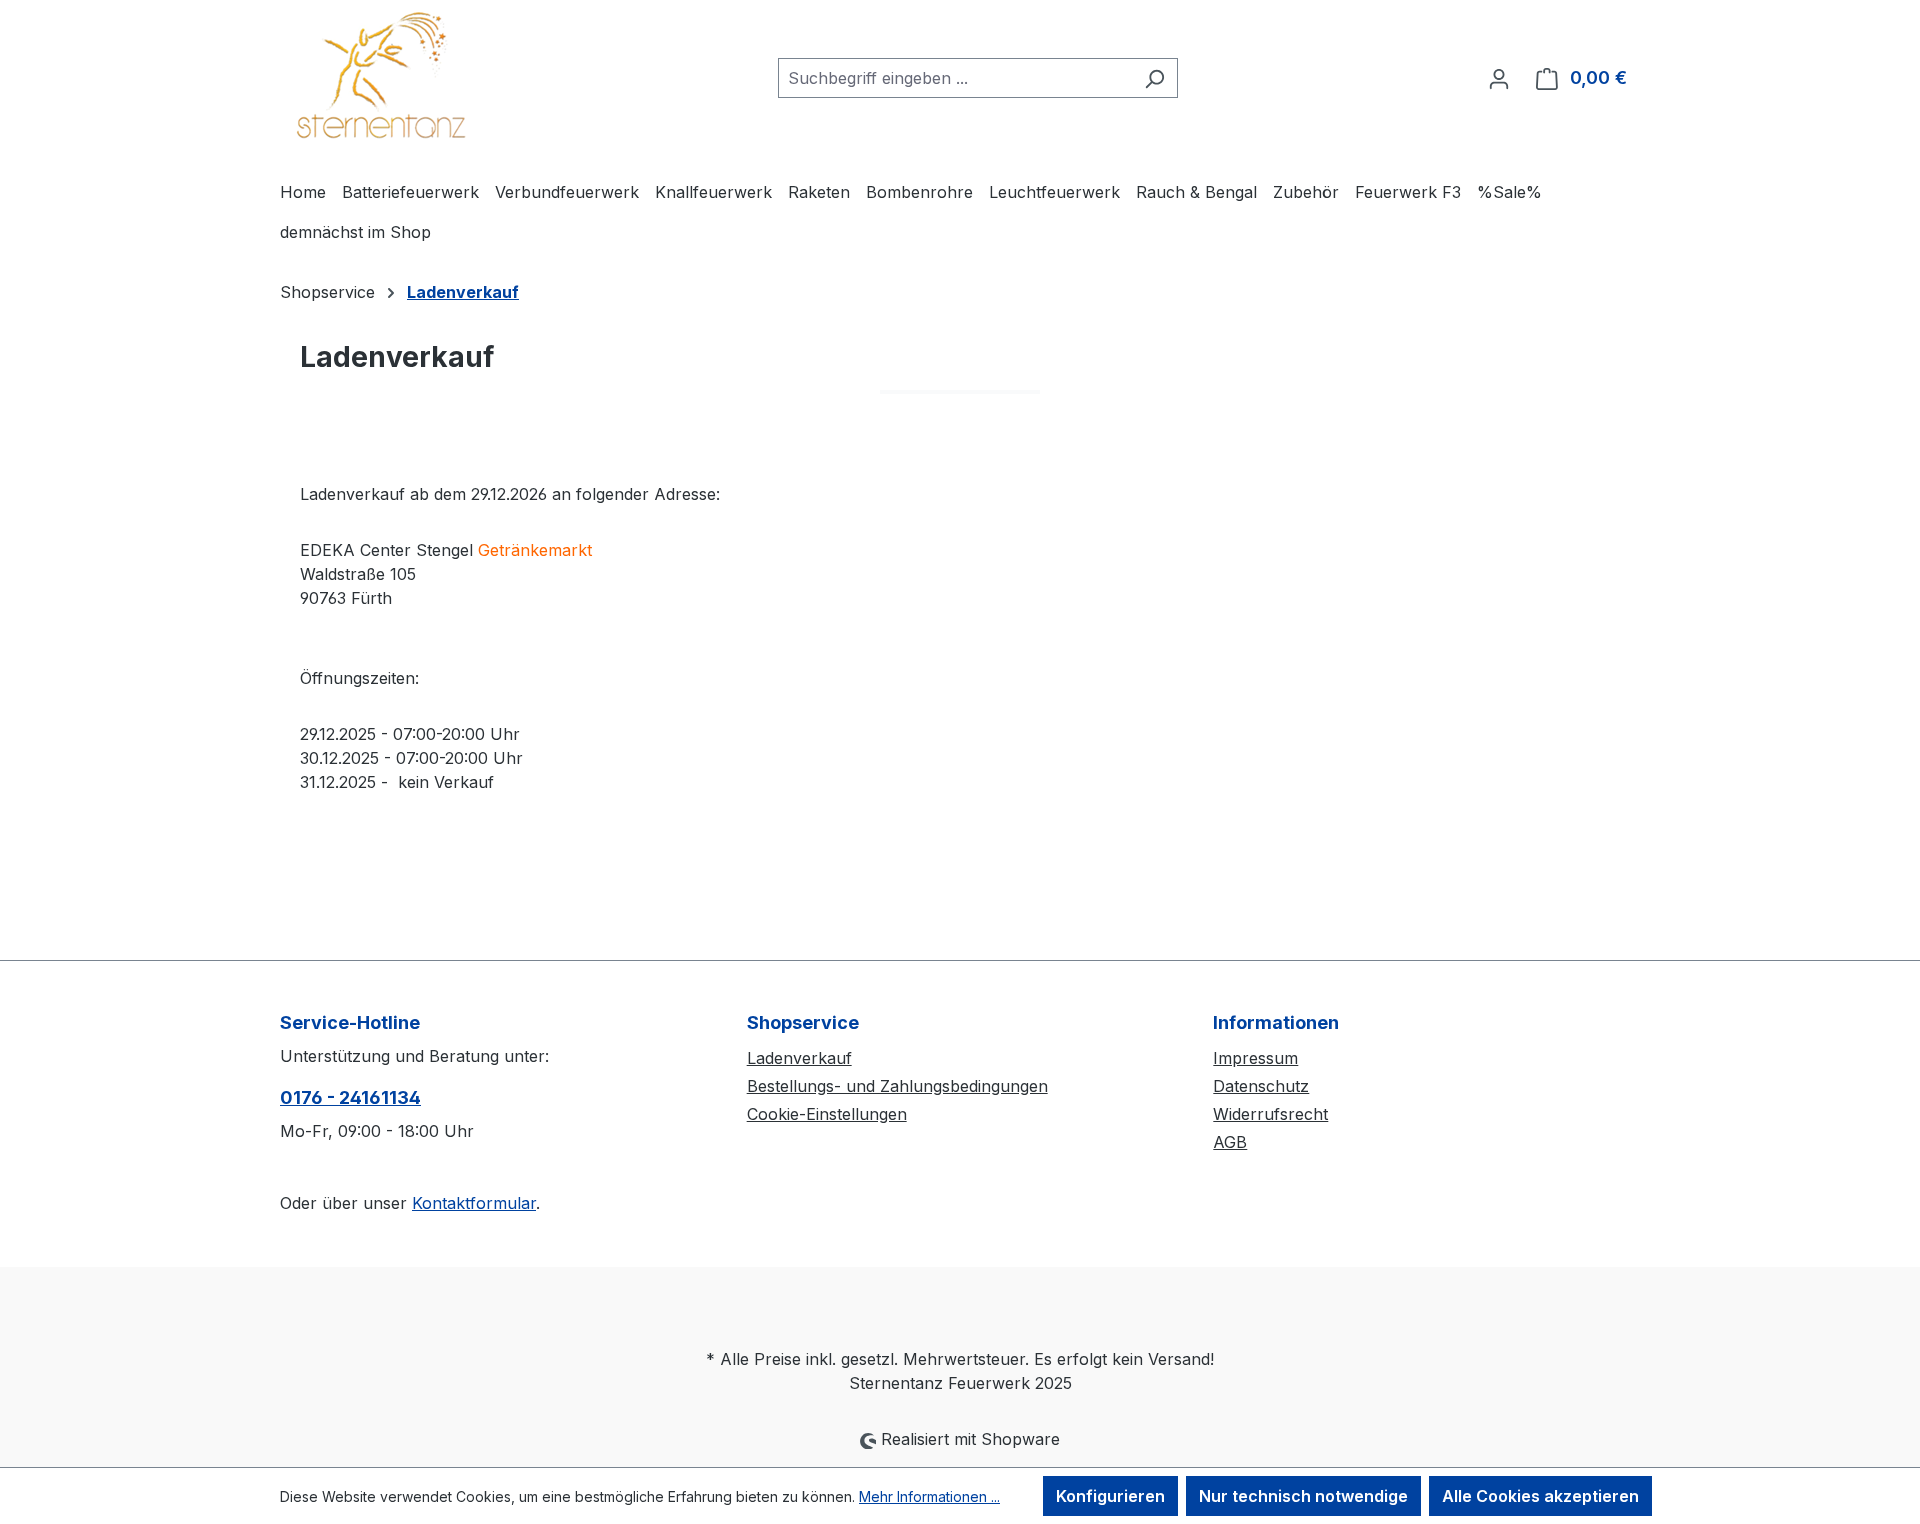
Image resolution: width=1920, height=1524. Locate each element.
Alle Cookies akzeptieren (1540, 1496)
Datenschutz (1261, 1086)
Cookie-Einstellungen (827, 1114)
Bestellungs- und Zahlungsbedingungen (897, 1086)
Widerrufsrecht (1270, 1114)
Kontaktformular (474, 1203)
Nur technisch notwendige (1303, 1496)
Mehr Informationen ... (929, 1496)
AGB (1230, 1142)
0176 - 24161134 (350, 1097)
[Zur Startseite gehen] (380, 74)
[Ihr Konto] (1499, 78)
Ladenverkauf (799, 1058)
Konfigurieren (1110, 1496)
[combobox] (955, 78)
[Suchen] (1154, 78)
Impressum (1255, 1058)
